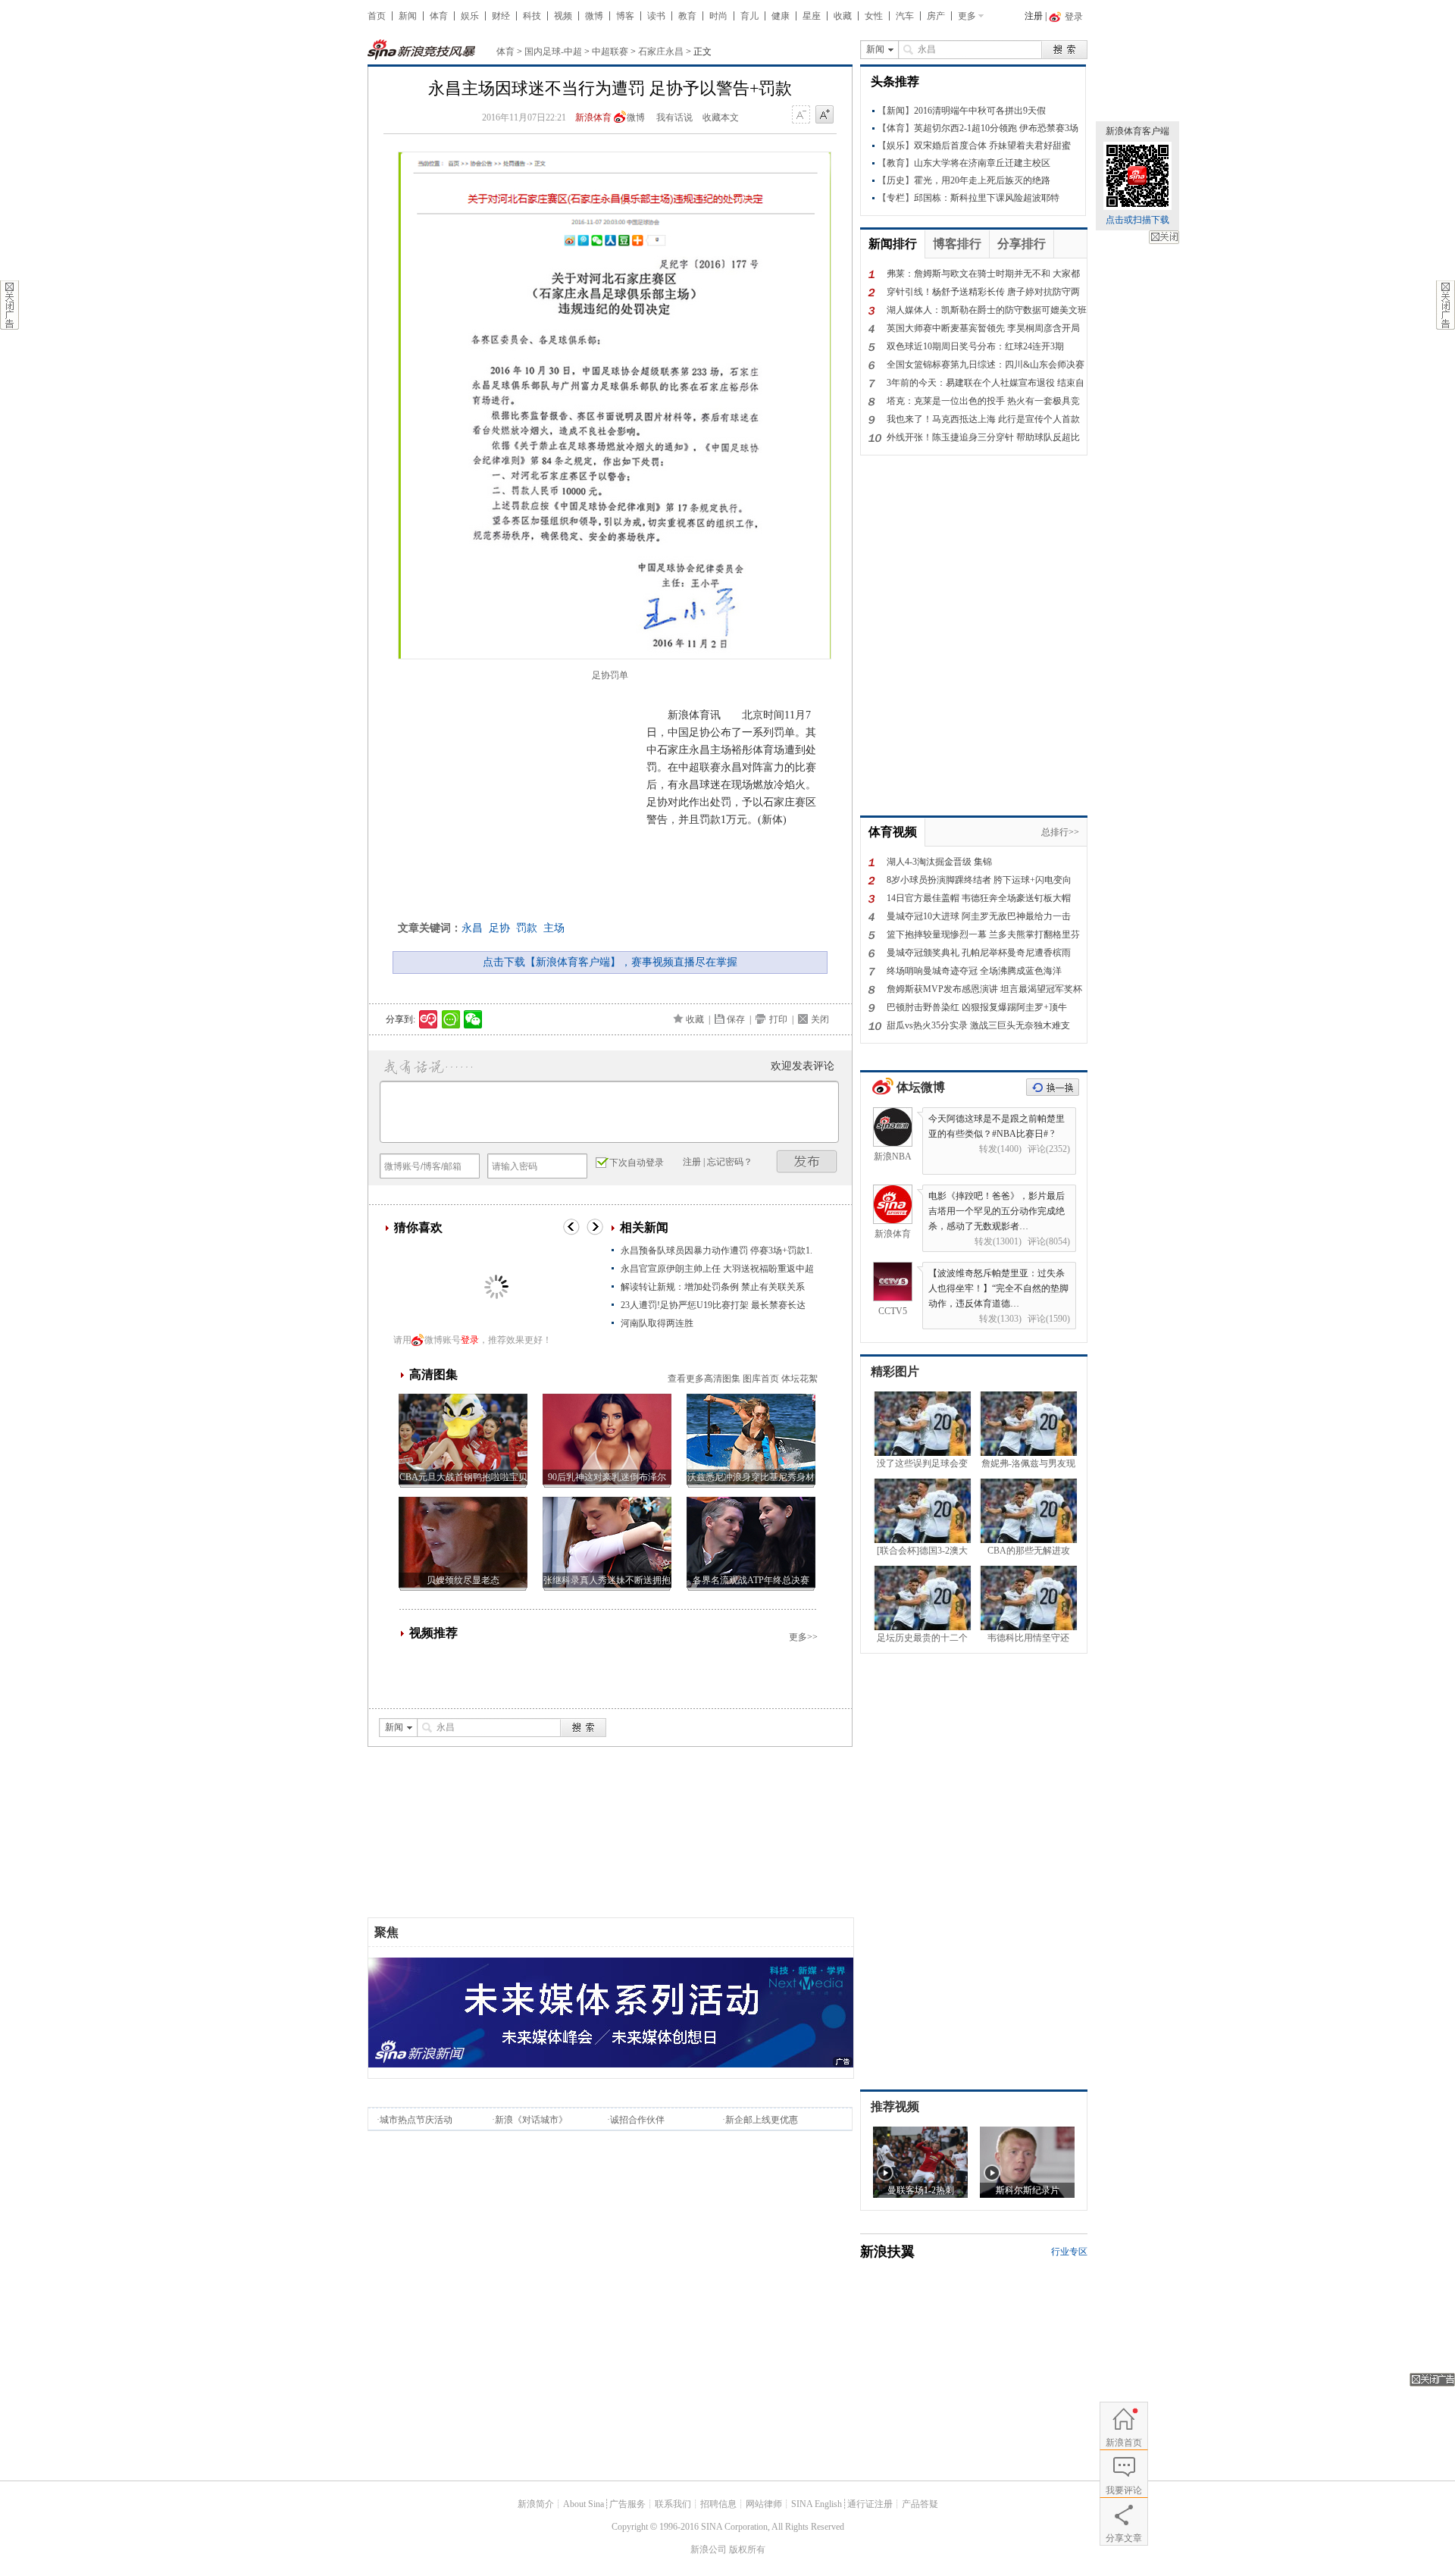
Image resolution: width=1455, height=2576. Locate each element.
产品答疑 (920, 2504)
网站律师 (764, 2504)
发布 (807, 1161)
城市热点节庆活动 (416, 2120)
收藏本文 (721, 117)
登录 (470, 1340)
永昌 (472, 928)
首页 (377, 16)
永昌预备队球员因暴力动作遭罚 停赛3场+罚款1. (717, 1250)
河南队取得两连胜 (657, 1323)
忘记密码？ (730, 1162)
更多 (967, 16)
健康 (781, 16)
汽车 (905, 16)
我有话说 (674, 117)
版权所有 (747, 2549)
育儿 (749, 16)
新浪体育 (593, 117)
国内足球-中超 (553, 52)
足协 (499, 928)
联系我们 (673, 2504)
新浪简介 (536, 2504)
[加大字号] (824, 115)
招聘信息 (718, 2504)
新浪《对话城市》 (531, 2120)
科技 (532, 16)
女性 (874, 16)
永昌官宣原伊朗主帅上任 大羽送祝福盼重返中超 (717, 1269)
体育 (439, 16)
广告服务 (627, 2504)
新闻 (408, 16)
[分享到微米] (429, 1019)
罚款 (527, 928)
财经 (501, 16)
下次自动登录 (637, 1163)
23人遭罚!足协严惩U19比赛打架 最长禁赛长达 (713, 1305)
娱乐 (470, 16)
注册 (1034, 16)
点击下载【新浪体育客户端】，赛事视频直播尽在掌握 (610, 962)
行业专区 (1069, 2252)
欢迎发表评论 (803, 1066)
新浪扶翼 (887, 2252)
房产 (936, 16)
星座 (812, 16)
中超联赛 (610, 52)
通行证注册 (870, 2504)
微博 (594, 16)
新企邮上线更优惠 (762, 2120)
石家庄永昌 (661, 52)
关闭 (1164, 237)
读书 (656, 16)
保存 (736, 1019)
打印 (778, 1019)
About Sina (584, 2504)
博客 (625, 16)
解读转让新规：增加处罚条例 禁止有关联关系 (713, 1287)
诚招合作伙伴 (637, 2120)
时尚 (718, 16)
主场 (554, 928)
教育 (687, 16)
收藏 (843, 16)
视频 (563, 16)
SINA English (817, 2504)
